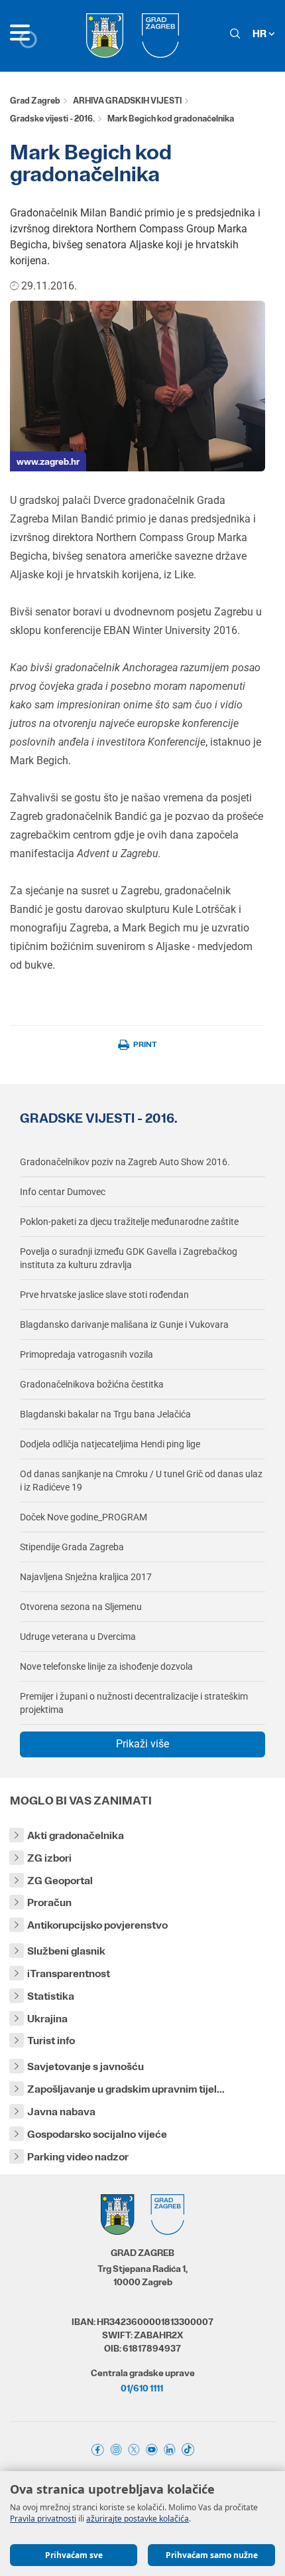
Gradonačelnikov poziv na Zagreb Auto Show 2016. (125, 1162)
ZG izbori (49, 1858)
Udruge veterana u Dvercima (78, 1637)
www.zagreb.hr (48, 461)
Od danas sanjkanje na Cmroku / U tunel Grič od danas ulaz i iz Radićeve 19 (141, 1481)
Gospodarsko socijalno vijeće (97, 2134)
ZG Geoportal (60, 1881)
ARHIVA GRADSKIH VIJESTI (127, 101)
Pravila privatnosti (43, 2519)
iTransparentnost (69, 1973)
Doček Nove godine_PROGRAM (84, 1517)
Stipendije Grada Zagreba (72, 1547)
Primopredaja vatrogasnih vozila (86, 1354)
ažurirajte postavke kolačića (138, 2519)
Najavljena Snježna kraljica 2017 (86, 1577)
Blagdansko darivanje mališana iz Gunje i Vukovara (124, 1325)
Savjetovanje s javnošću (85, 2066)
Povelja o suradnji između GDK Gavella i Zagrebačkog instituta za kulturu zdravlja (129, 1258)
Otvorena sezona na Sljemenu (81, 1607)
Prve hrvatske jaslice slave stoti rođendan (104, 1295)
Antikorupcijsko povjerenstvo (97, 1925)
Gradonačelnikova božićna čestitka (92, 1384)
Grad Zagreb (35, 101)
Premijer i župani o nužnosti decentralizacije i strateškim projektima (134, 1703)
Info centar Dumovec (63, 1192)
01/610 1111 (142, 2388)
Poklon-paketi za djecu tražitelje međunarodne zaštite (129, 1222)
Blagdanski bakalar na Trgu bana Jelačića (105, 1414)
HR (260, 34)
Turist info (51, 2041)
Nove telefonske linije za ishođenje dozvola (106, 1666)
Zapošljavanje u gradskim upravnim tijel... (126, 2089)
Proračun (49, 1902)
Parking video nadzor (78, 2157)
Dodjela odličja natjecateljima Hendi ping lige (110, 1444)
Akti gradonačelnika (76, 1835)
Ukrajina (47, 2019)
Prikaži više (142, 1744)
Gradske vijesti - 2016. (52, 119)
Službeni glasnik (66, 1951)
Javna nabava (61, 2112)
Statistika (51, 1996)
